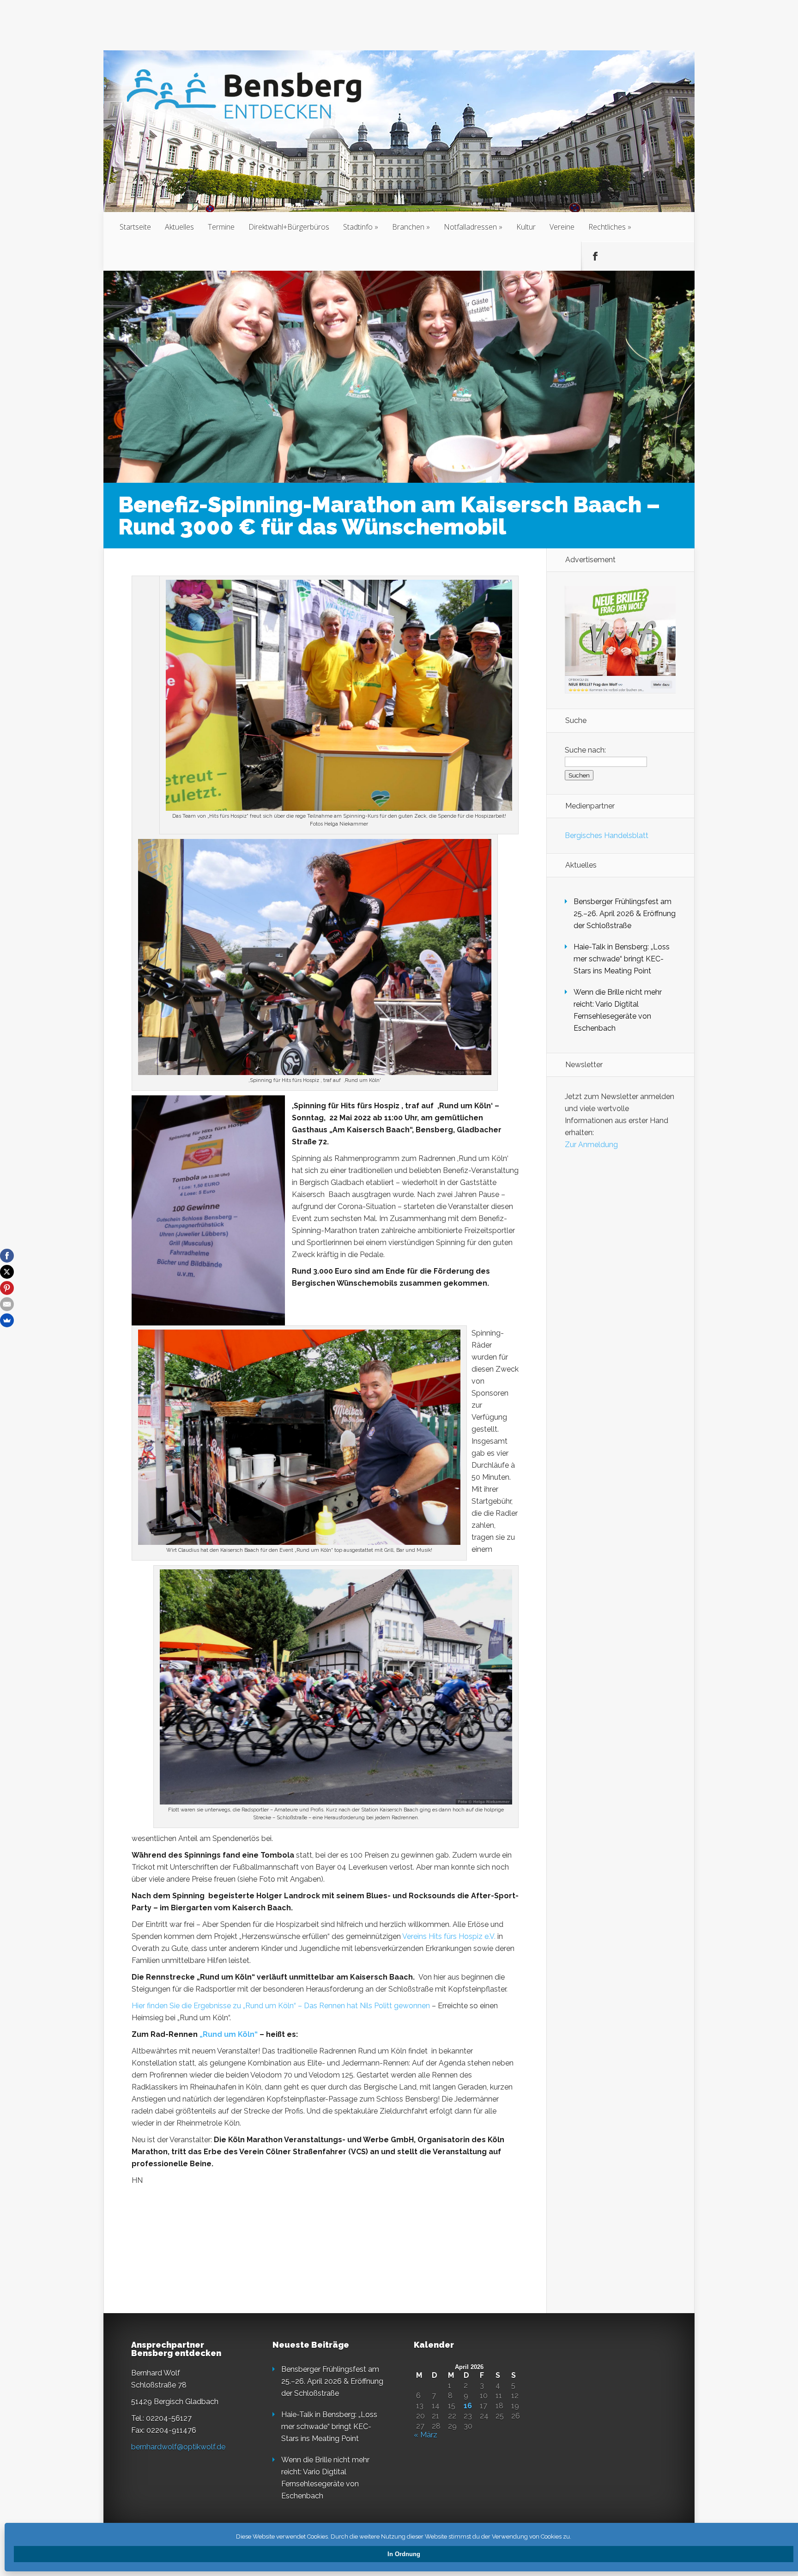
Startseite (135, 227)
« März (426, 2435)
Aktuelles (179, 227)
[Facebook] (7, 1256)
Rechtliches (607, 227)
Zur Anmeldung (591, 1145)
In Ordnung (404, 2554)
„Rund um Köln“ (229, 2034)
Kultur (526, 227)
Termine (221, 227)
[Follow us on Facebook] (595, 256)
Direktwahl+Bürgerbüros (289, 227)
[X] (7, 1272)
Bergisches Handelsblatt (607, 835)
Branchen (408, 227)
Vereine (562, 227)
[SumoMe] (7, 1320)
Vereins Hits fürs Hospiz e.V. (450, 1936)
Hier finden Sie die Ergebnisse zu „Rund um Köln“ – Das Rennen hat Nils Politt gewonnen (281, 2006)
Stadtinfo (358, 227)
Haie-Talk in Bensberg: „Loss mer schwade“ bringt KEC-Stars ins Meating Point (622, 959)
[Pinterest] (7, 1288)
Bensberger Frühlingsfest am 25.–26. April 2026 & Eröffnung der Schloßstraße (625, 914)
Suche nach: (585, 750)
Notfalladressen (470, 227)
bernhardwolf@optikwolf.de (178, 2447)
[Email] (7, 1304)
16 (468, 2406)
